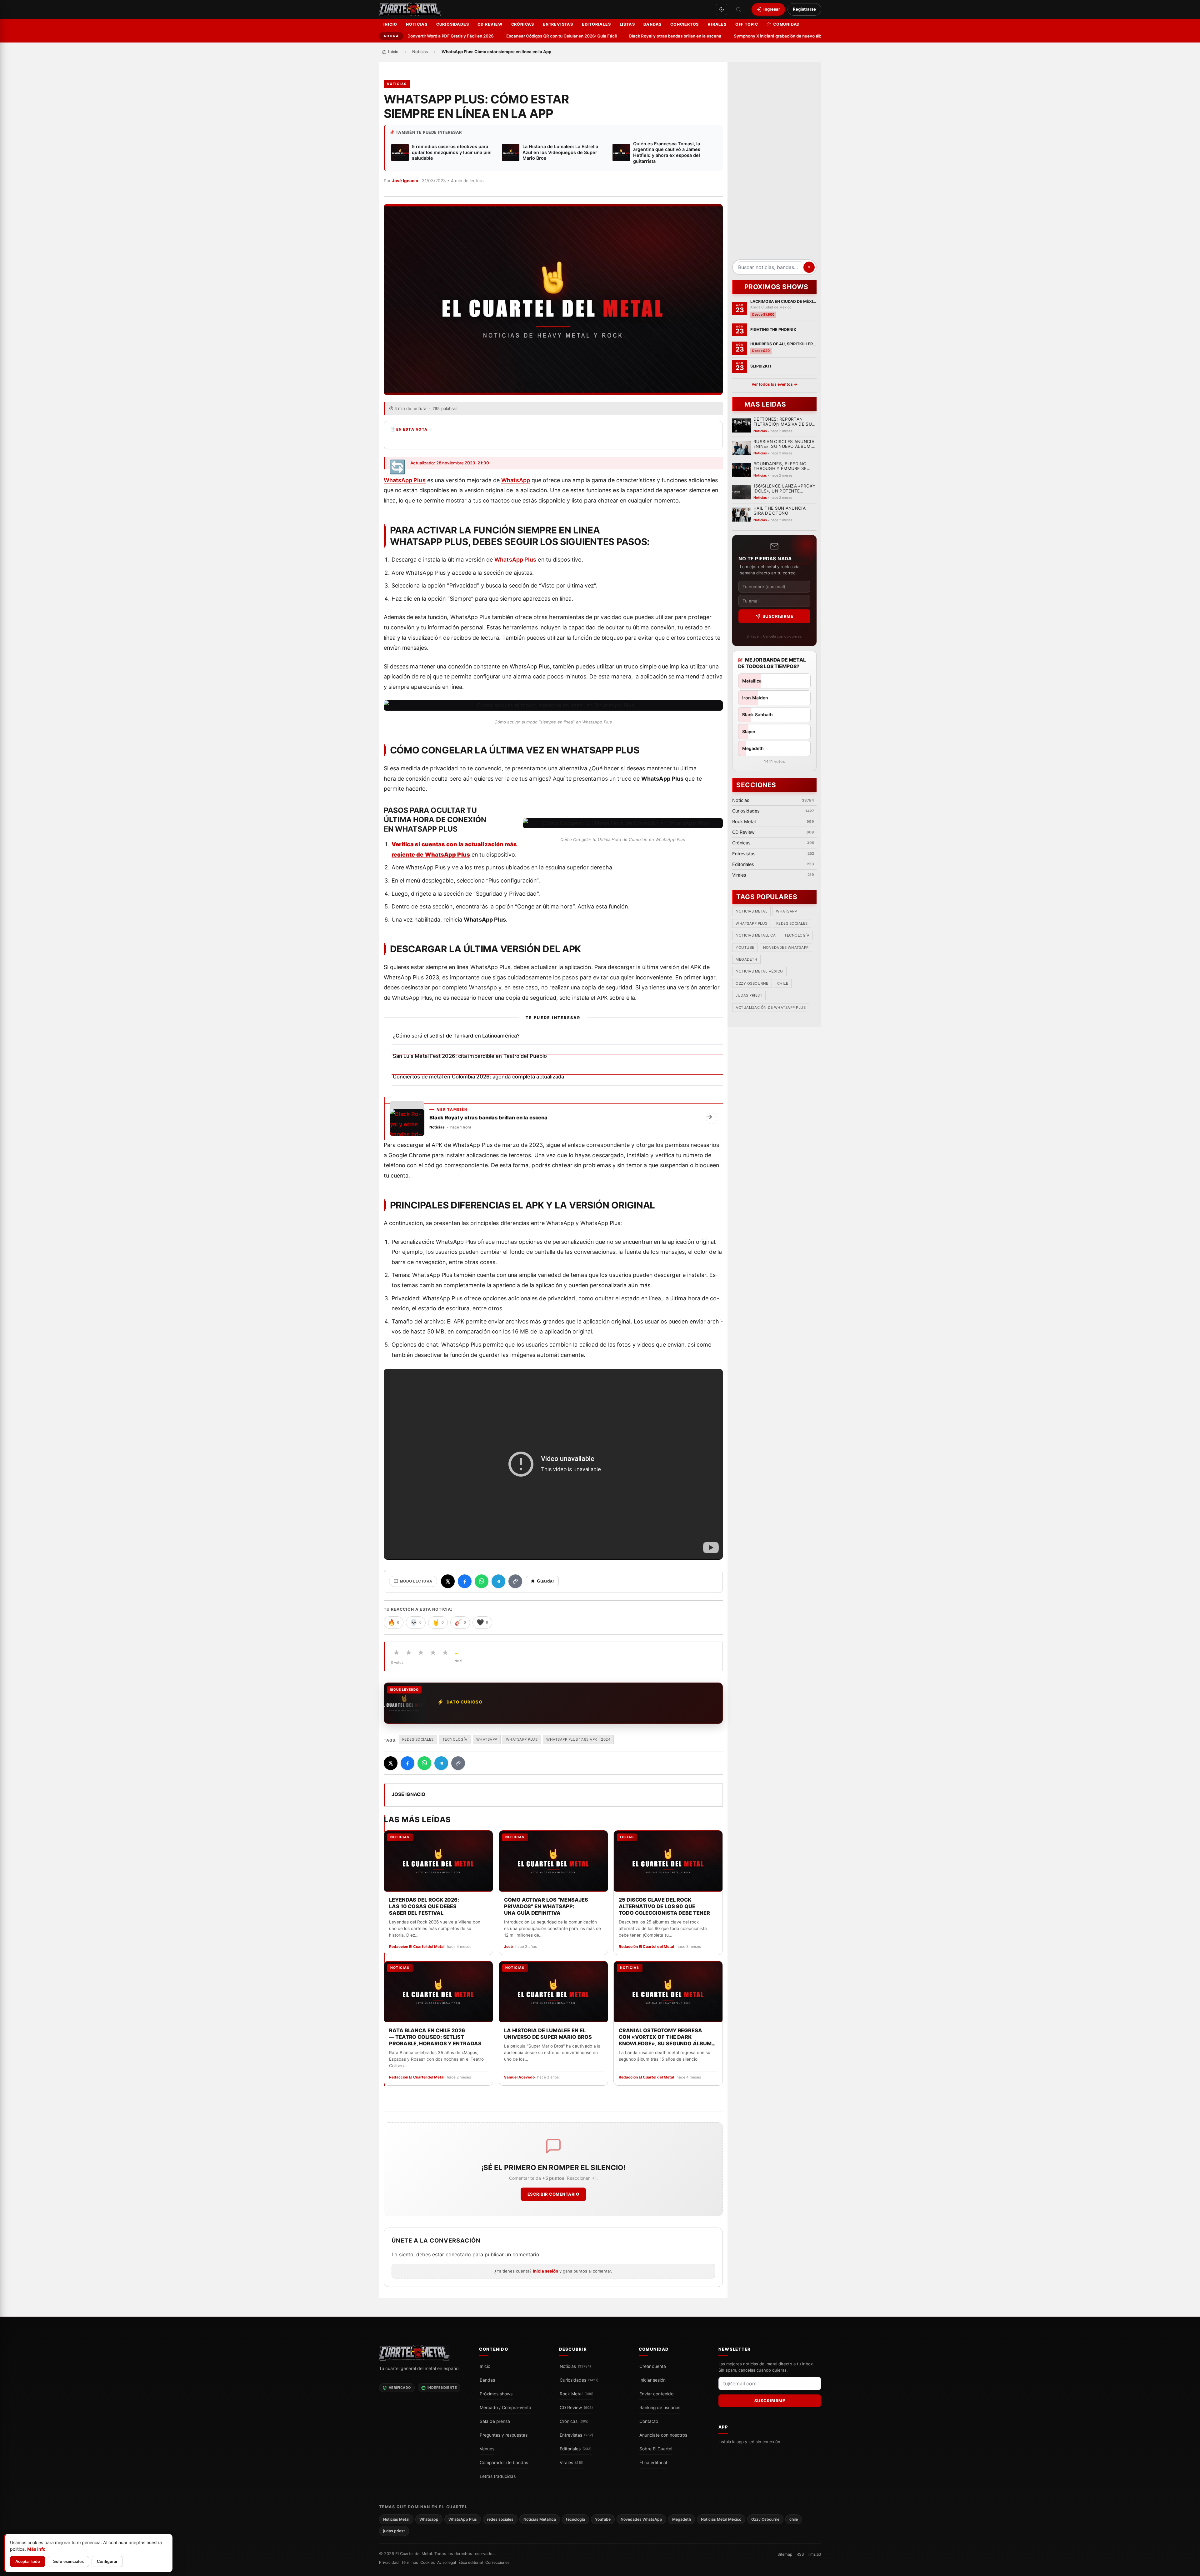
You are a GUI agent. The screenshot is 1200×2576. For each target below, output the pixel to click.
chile (782, 984)
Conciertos (685, 24)
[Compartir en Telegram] (498, 1581)
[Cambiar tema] (722, 9)
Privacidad (389, 2563)
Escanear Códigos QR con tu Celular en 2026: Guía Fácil (490, 36)
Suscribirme (778, 616)
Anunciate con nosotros (663, 2435)
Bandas (652, 24)
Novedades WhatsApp (786, 948)
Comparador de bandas (504, 2463)
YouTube (745, 948)
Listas (627, 24)
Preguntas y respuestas (504, 2435)
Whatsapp (487, 1739)
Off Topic (747, 24)
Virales (717, 24)
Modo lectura (416, 1581)
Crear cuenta (653, 2366)
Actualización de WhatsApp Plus (771, 1008)
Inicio (390, 24)
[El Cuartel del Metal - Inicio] (410, 9)
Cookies (427, 2563)
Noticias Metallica (756, 936)
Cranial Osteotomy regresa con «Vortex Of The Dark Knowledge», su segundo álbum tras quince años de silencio (665, 2037)
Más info (36, 2549)
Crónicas (523, 24)
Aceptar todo (28, 2561)
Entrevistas (558, 24)
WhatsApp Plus (405, 480)
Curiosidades (453, 24)
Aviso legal (447, 2563)
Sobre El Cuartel (656, 2449)
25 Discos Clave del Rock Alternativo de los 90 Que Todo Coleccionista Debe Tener (664, 1906)
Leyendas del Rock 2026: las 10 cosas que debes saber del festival (424, 1906)
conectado (458, 2255)
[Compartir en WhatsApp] (482, 1581)
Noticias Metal (751, 912)
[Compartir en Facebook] (465, 1581)
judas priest (749, 996)
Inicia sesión (545, 2271)
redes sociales (418, 1739)
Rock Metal (577, 2394)
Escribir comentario (553, 2194)
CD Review (490, 24)
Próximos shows (496, 2394)
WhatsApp (516, 480)
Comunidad (786, 24)
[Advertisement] (774, 163)
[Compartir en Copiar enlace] (515, 1581)
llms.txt (815, 2554)
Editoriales (596, 24)
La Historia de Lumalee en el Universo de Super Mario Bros (548, 2033)
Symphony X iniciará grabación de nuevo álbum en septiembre (725, 36)
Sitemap (785, 2554)
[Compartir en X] (448, 1581)
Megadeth (746, 960)
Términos (410, 2563)
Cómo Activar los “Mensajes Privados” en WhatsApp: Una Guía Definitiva (546, 1906)
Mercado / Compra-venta (505, 2408)
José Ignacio (405, 181)
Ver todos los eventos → (774, 384)
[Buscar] (738, 9)
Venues (487, 2449)
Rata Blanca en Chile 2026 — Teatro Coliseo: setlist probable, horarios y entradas (435, 2037)
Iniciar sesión (652, 2380)
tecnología (455, 1739)
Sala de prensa (495, 2421)
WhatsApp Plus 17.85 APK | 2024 (578, 1739)
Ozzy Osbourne (752, 984)
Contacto (649, 2421)
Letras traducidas (498, 2476)
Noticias (417, 24)
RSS (800, 2554)
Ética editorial (653, 2463)
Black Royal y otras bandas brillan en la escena (604, 36)
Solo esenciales (68, 2561)
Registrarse (804, 9)
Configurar (107, 2561)
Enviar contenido (656, 2394)
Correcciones (497, 2563)
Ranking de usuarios (660, 2408)
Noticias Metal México (759, 972)
